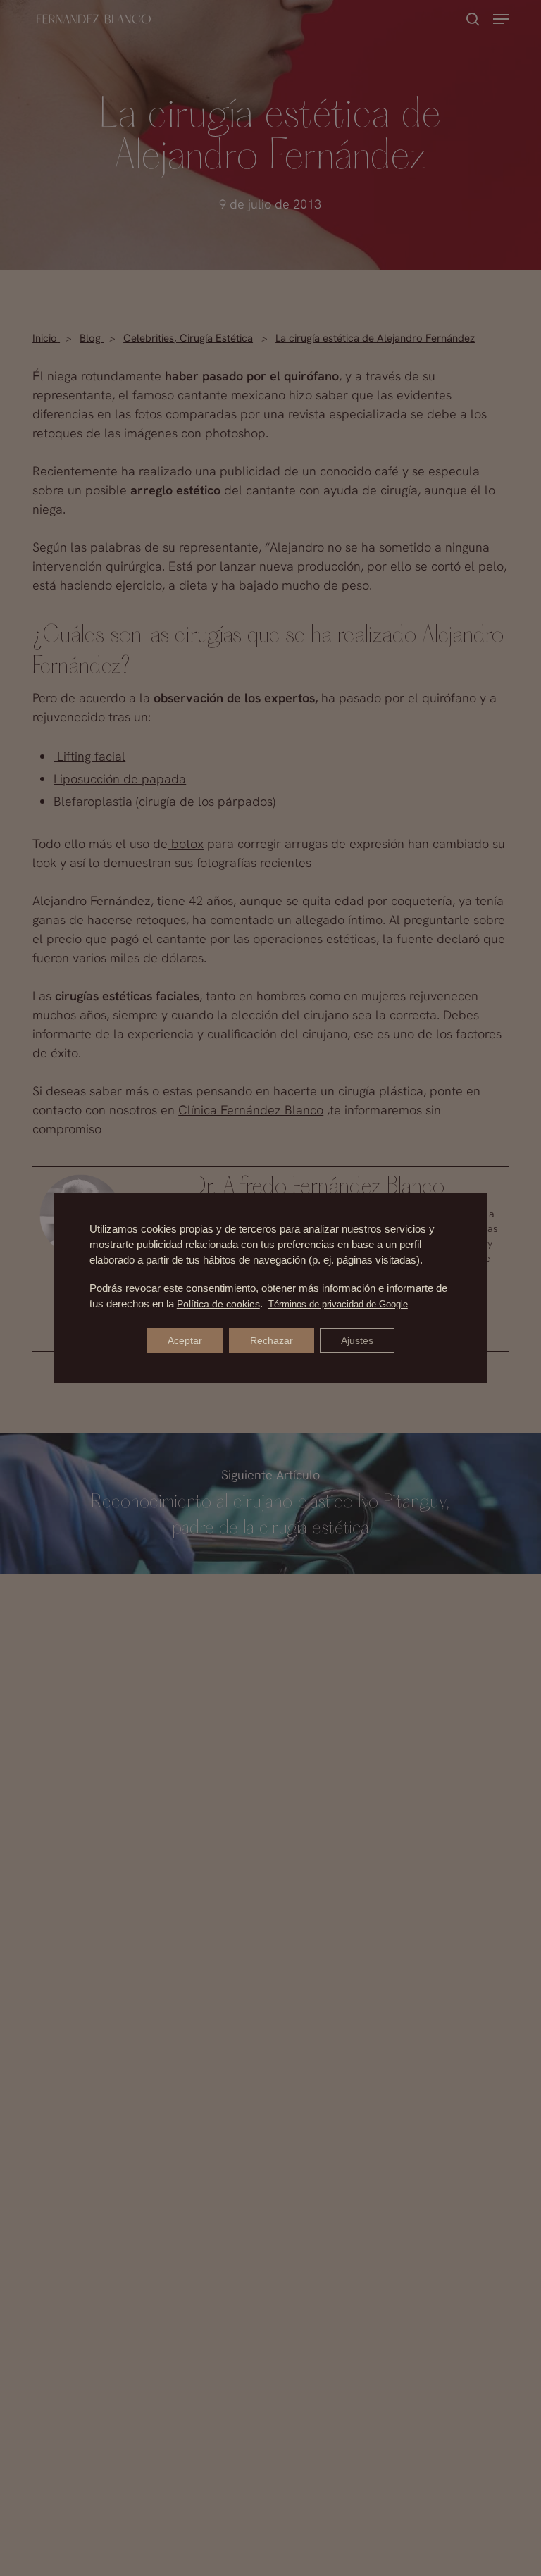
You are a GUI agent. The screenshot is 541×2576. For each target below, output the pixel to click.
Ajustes (357, 1340)
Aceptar (185, 1340)
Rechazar (272, 1340)
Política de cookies (218, 1304)
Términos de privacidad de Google (338, 1304)
